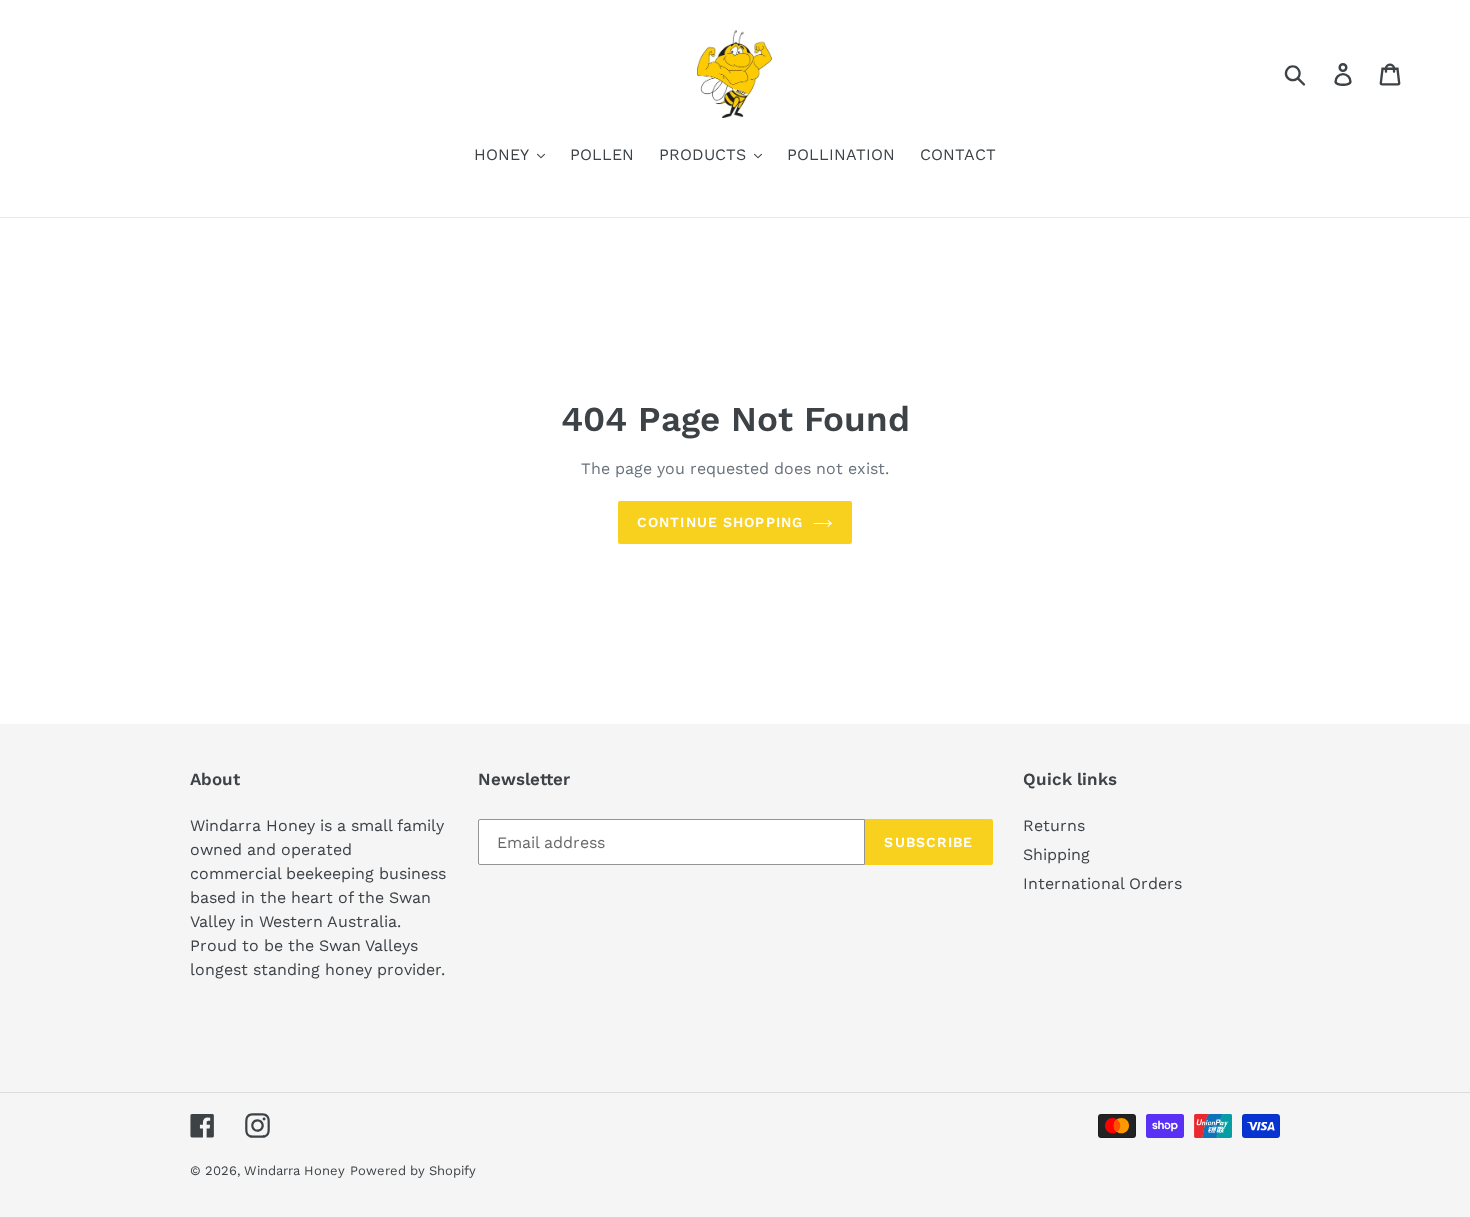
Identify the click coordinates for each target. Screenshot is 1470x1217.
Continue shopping (720, 522)
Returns (1054, 825)
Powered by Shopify (413, 1170)
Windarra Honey (294, 1170)
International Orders (1102, 883)
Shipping (1056, 854)
